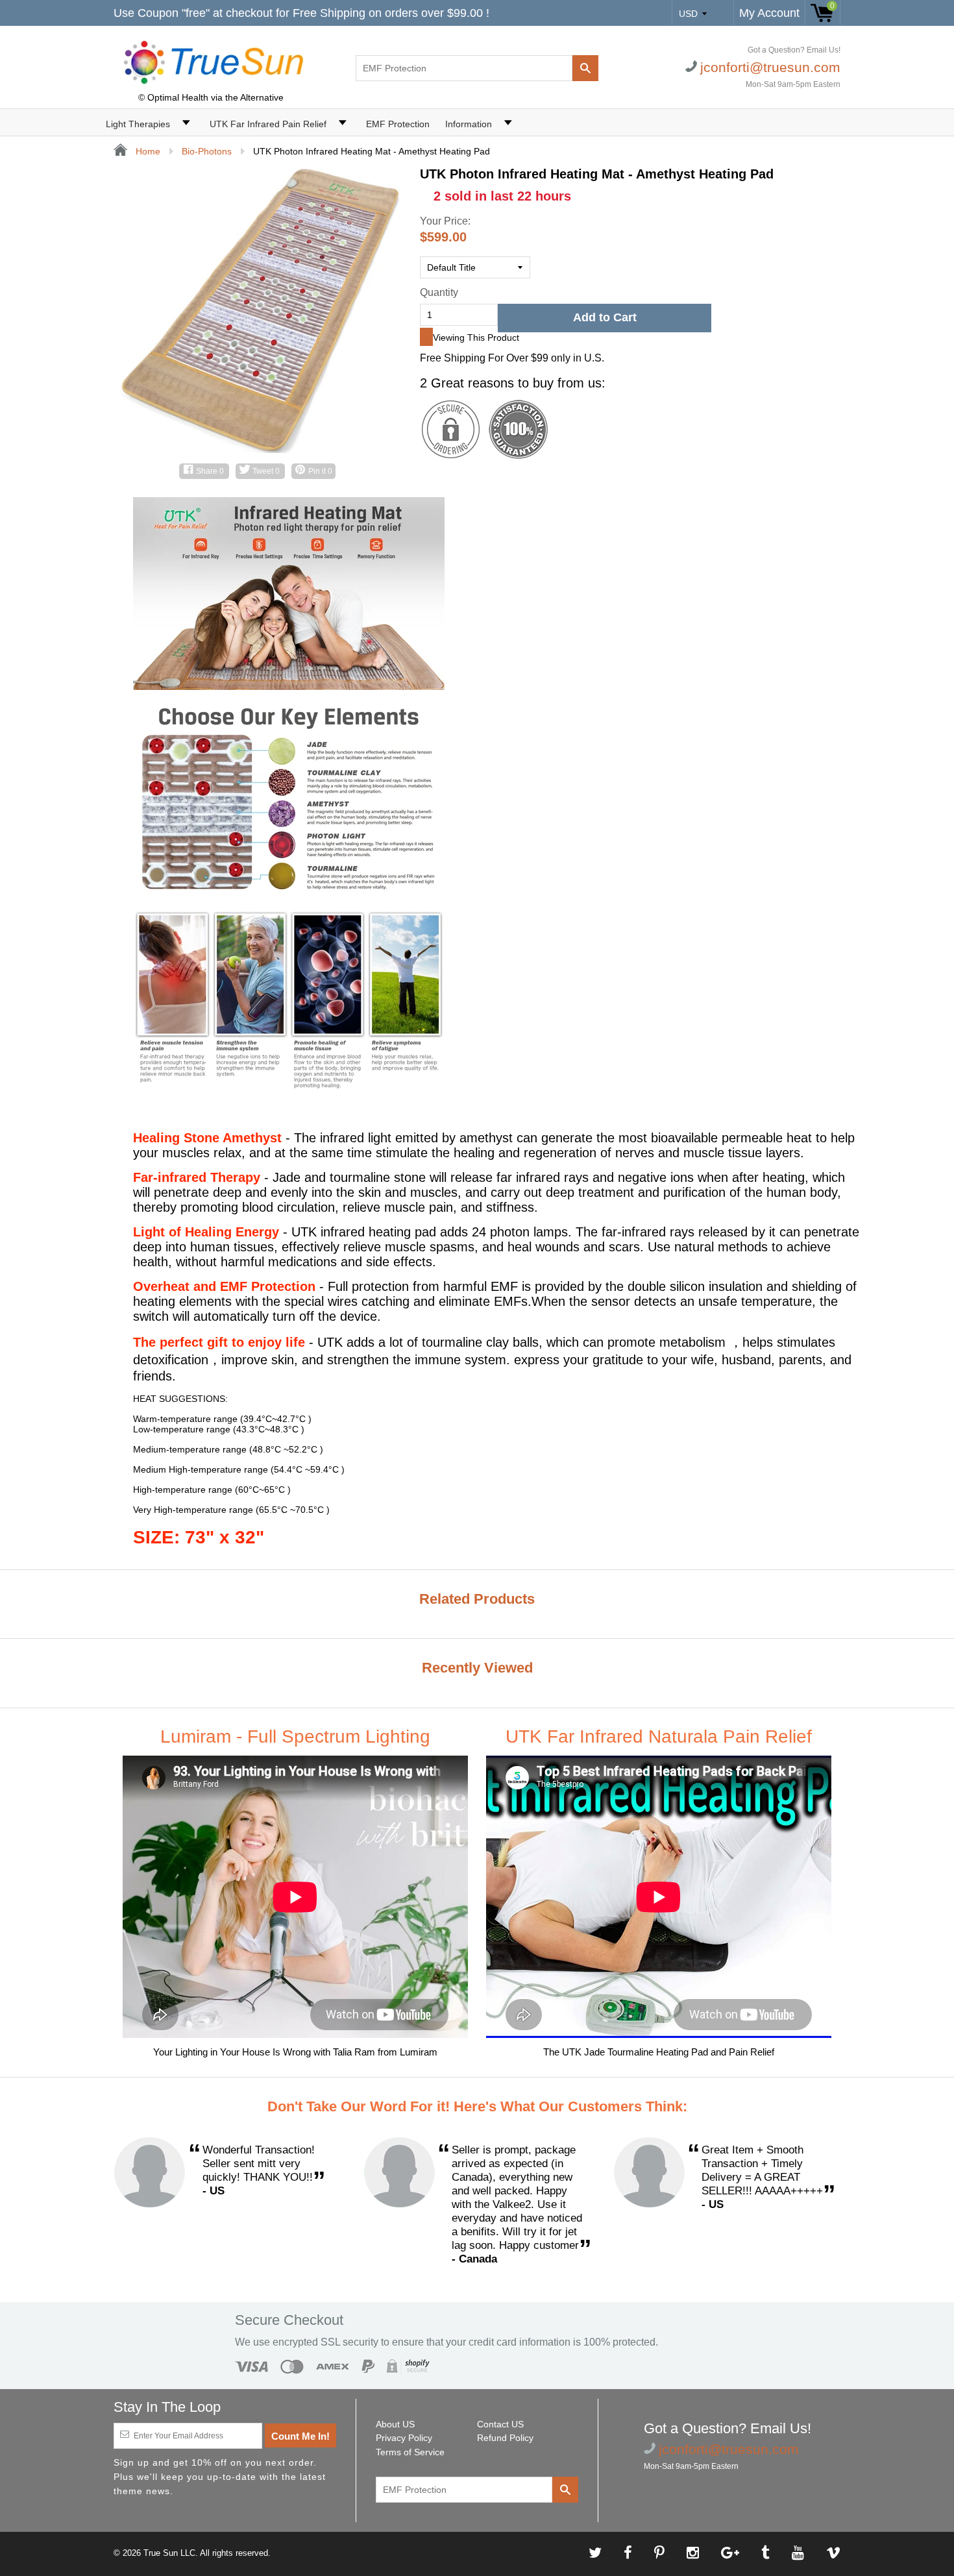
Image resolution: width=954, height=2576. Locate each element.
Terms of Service (410, 2452)
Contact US (500, 2424)
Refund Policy (505, 2438)
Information (469, 124)
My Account (769, 13)
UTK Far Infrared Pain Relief (268, 124)
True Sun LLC (169, 2553)
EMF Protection (398, 124)
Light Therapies (138, 124)
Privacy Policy (404, 2438)
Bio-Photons (207, 151)
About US (395, 2424)
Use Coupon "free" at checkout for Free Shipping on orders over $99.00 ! (301, 13)
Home (147, 151)
